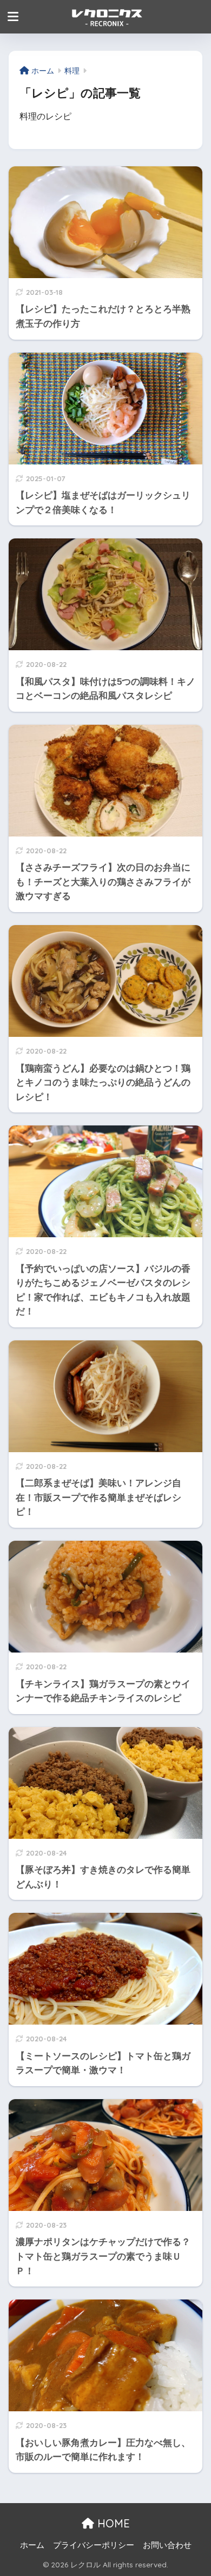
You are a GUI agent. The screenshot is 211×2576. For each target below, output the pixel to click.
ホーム (32, 2545)
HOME (112, 2523)
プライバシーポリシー (94, 2545)
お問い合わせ (167, 2545)
